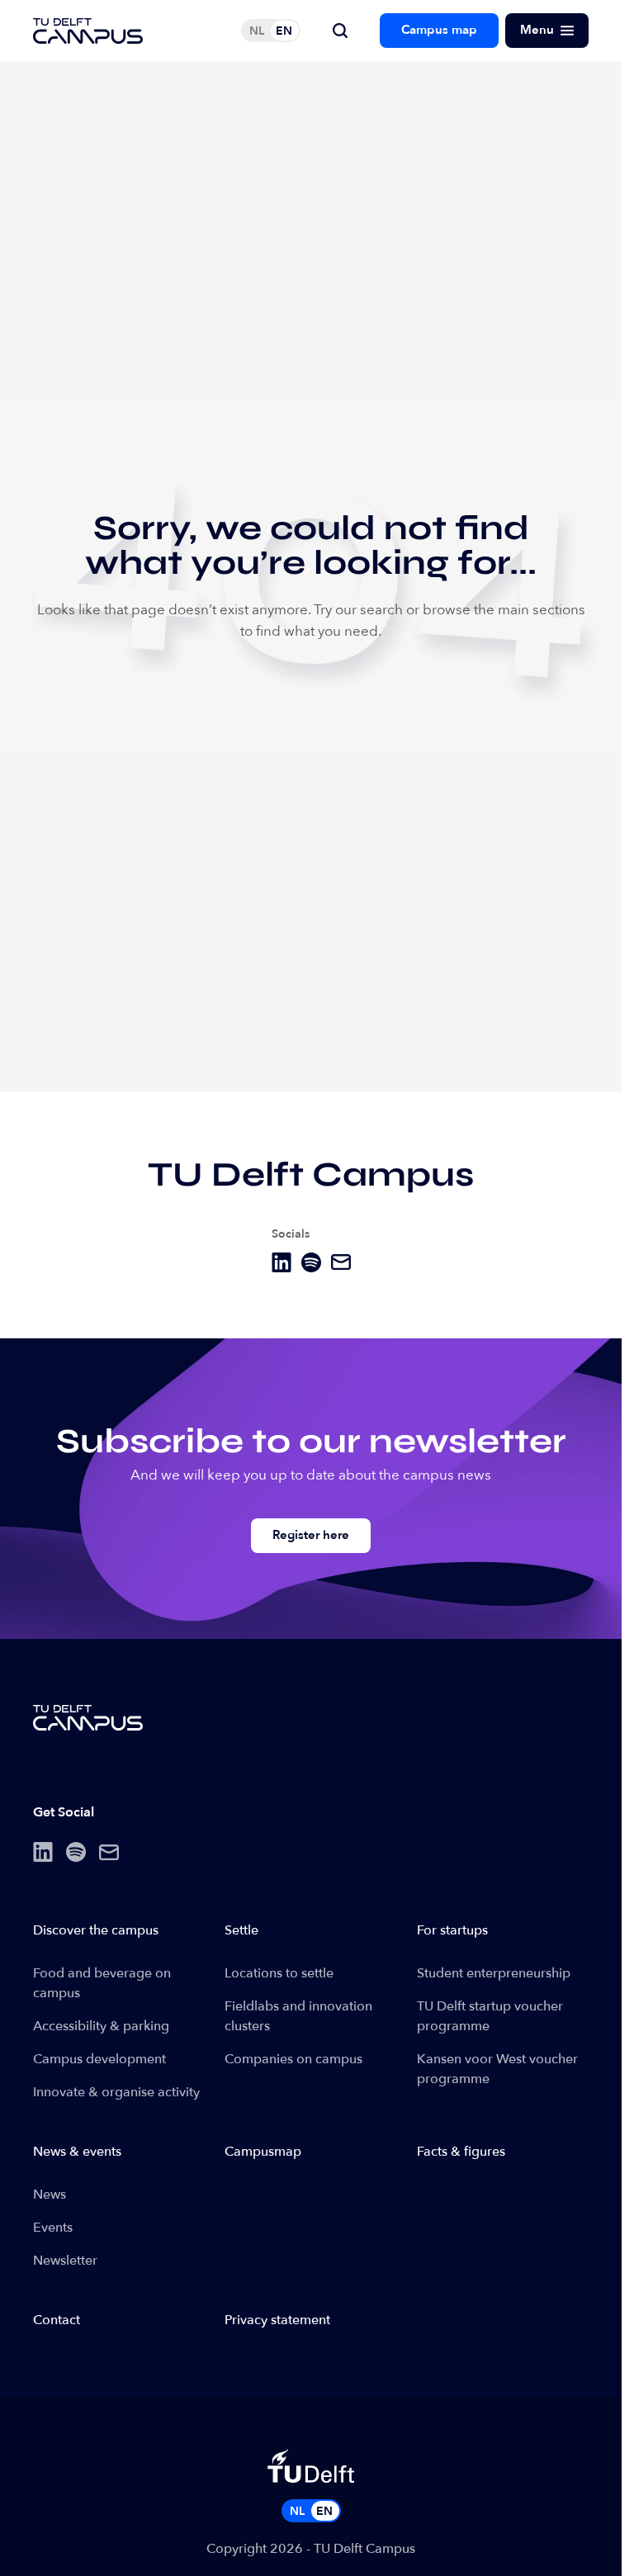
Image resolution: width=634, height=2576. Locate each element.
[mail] (341, 1262)
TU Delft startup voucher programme (490, 2016)
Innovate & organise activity (116, 2092)
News (50, 2195)
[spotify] (311, 1262)
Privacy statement (277, 2320)
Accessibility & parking (101, 2026)
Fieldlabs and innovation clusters (298, 2016)
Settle (241, 1930)
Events (53, 2228)
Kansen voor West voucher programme (497, 2069)
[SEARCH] (340, 31)
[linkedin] (282, 1262)
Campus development (99, 2059)
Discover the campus (96, 1930)
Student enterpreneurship (494, 1973)
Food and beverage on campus (102, 1983)
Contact (57, 2320)
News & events (77, 2152)
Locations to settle (279, 1973)
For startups (452, 1930)
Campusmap (263, 2152)
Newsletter (65, 2261)
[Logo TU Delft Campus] (88, 31)
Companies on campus (293, 2059)
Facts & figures (461, 2152)
